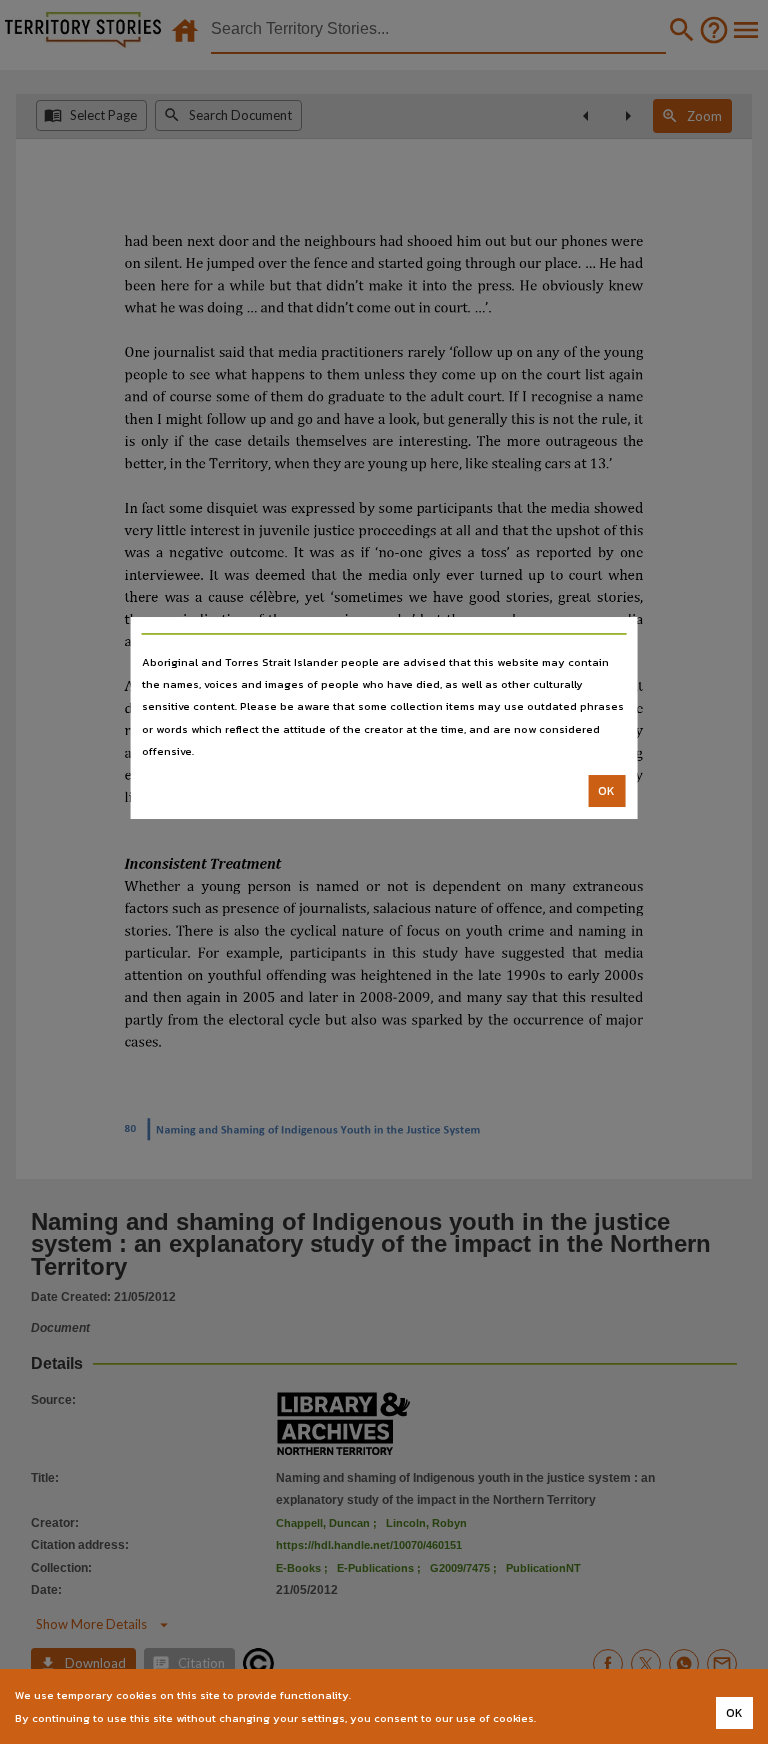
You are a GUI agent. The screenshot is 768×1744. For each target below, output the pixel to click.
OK (606, 791)
